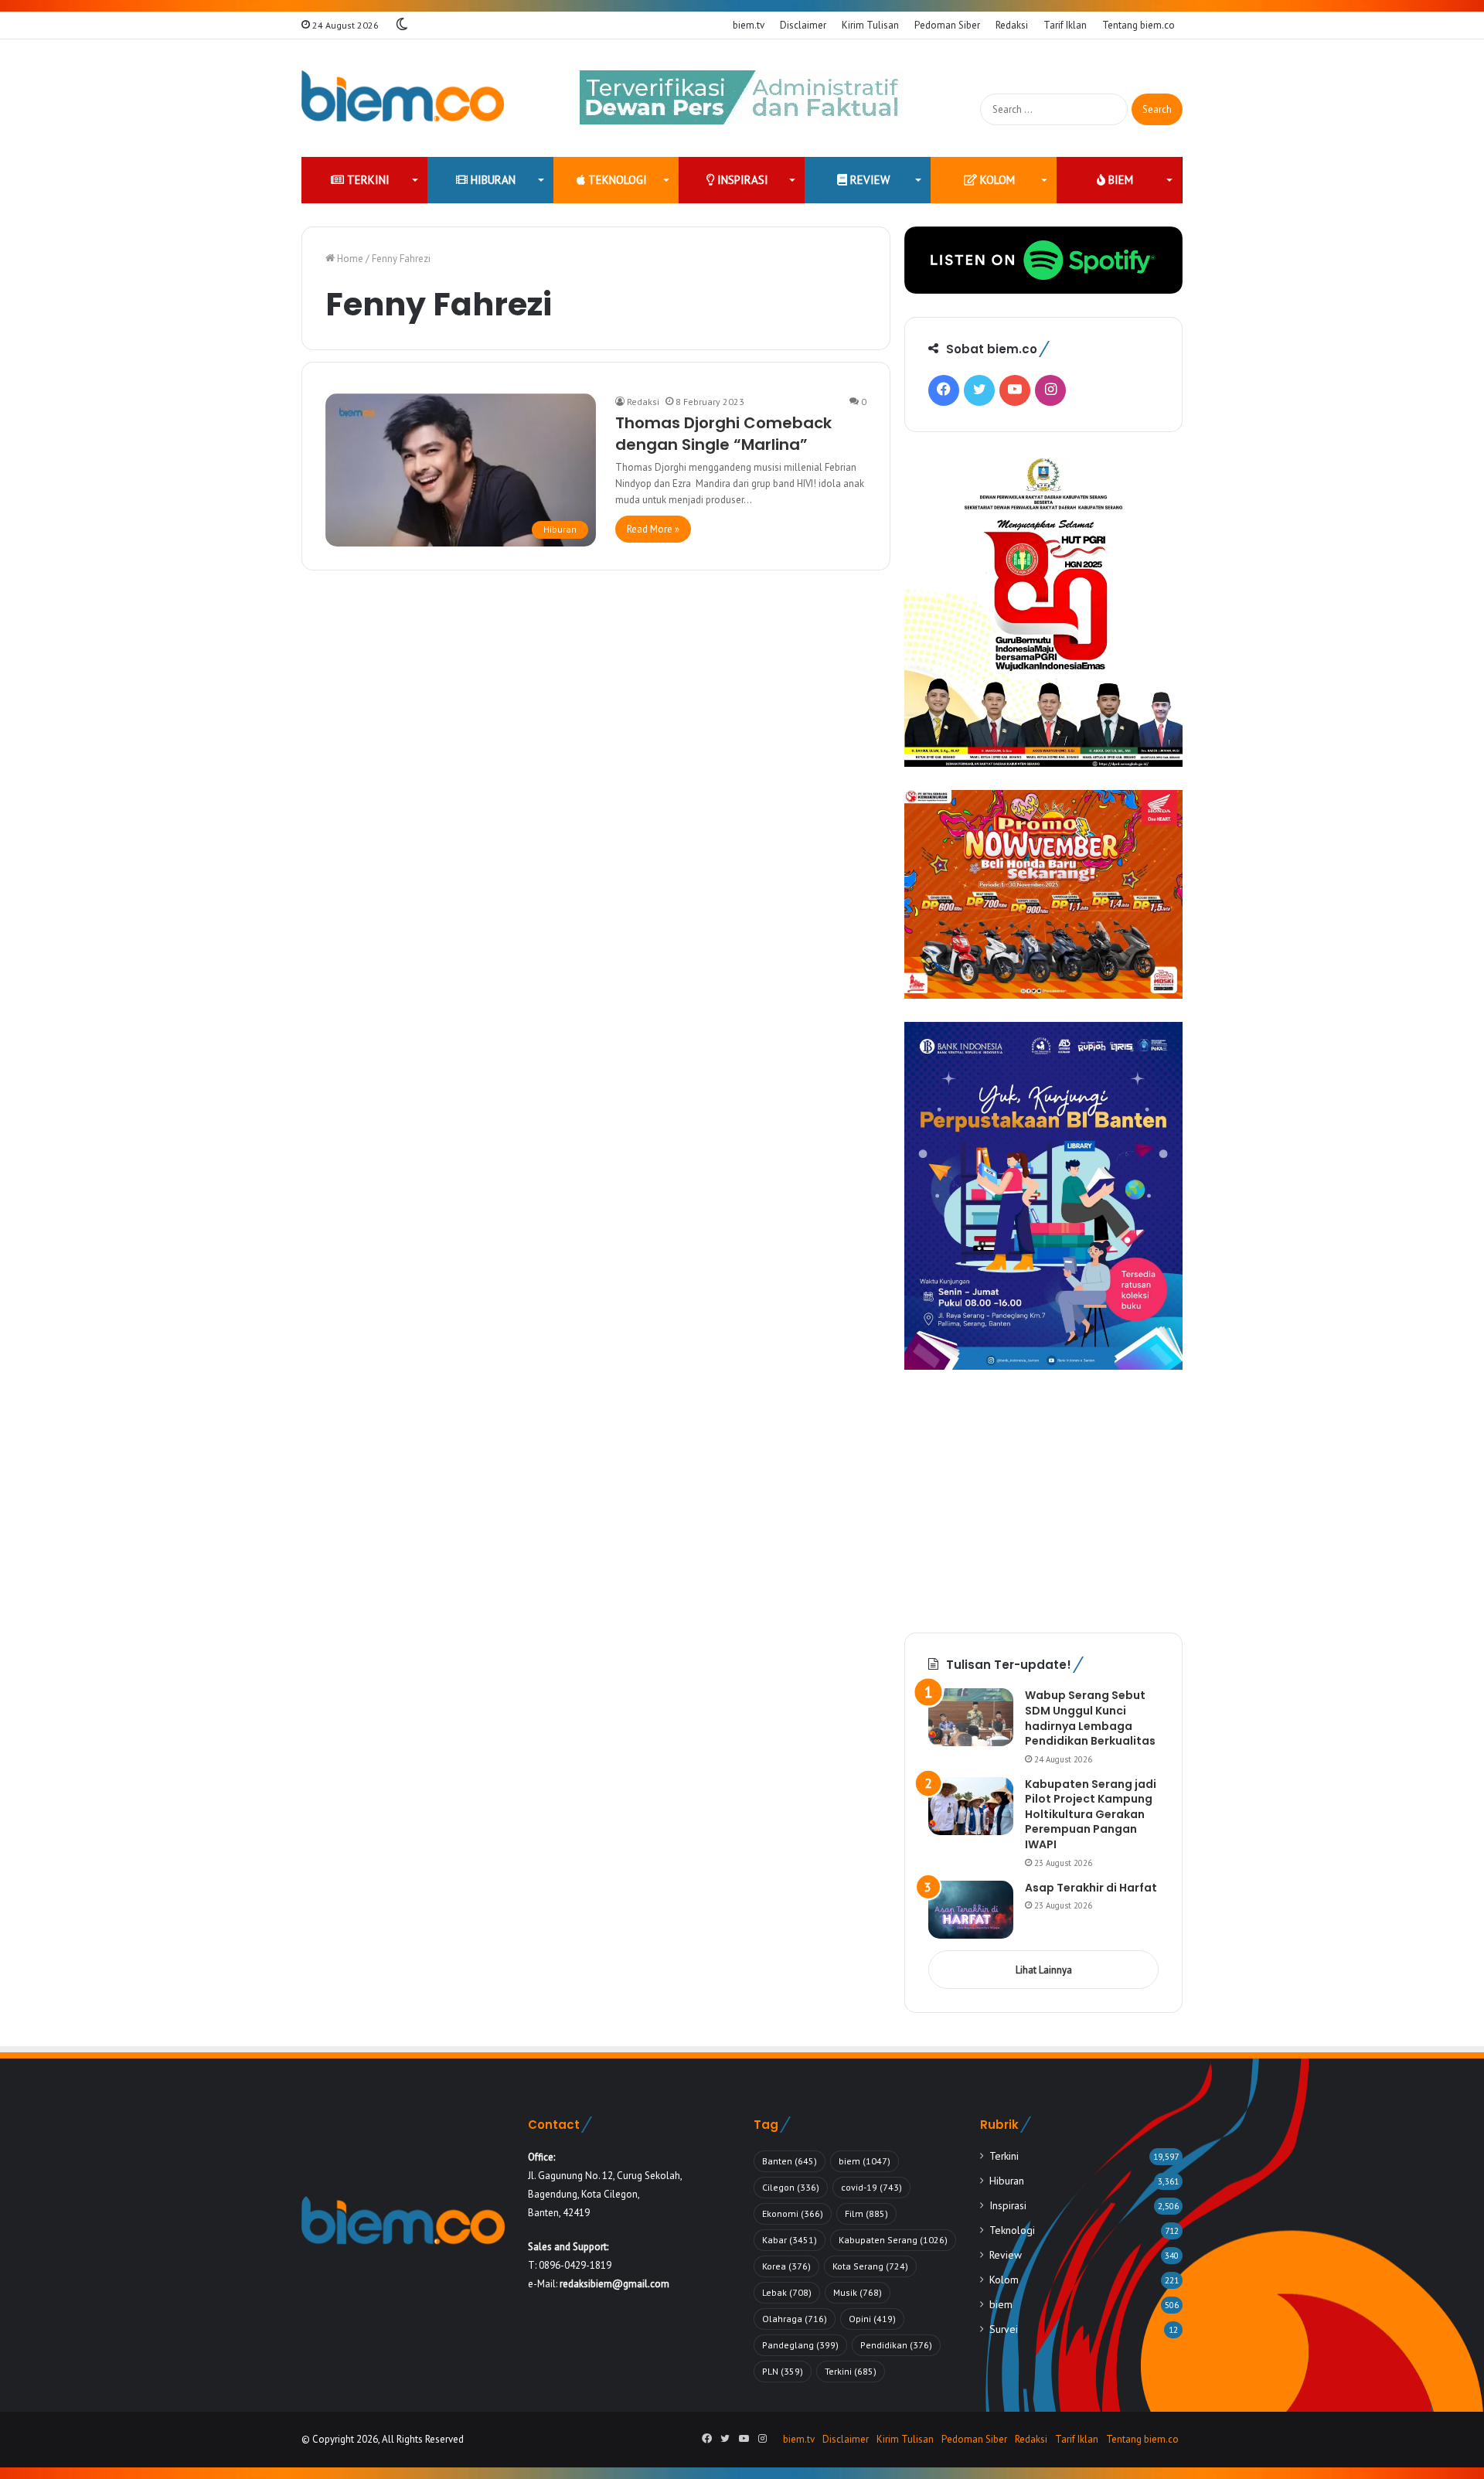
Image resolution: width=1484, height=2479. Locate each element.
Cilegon (791, 2187)
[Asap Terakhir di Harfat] (971, 1910)
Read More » (653, 529)
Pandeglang (800, 2345)
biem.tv (749, 25)
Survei (1004, 2329)
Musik (858, 2292)
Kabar (790, 2240)
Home (349, 259)
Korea (786, 2266)
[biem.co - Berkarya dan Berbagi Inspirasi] (403, 98)
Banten (790, 2161)
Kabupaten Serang (893, 2240)
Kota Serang (870, 2266)
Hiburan (492, 180)
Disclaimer (803, 25)
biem (1119, 180)
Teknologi (616, 180)
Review (868, 180)
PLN (783, 2371)
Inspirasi (741, 180)
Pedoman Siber (947, 25)
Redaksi (1012, 25)
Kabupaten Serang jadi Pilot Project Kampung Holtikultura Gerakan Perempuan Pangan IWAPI (1091, 1814)
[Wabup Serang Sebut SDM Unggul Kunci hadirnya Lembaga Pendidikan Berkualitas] (971, 1717)
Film (866, 2213)
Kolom (996, 180)
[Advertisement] (1043, 1501)
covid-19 (871, 2187)
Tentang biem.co (1139, 25)
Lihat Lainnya (1044, 1970)
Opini (872, 2319)
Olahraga (795, 2319)
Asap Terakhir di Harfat (1091, 1888)
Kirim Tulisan (870, 25)
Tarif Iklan (1065, 25)
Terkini (367, 180)
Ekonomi (793, 2213)
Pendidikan (896, 2345)
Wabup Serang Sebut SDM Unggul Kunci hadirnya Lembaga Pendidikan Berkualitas (1090, 1718)
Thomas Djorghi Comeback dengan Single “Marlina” (723, 434)
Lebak (787, 2292)
